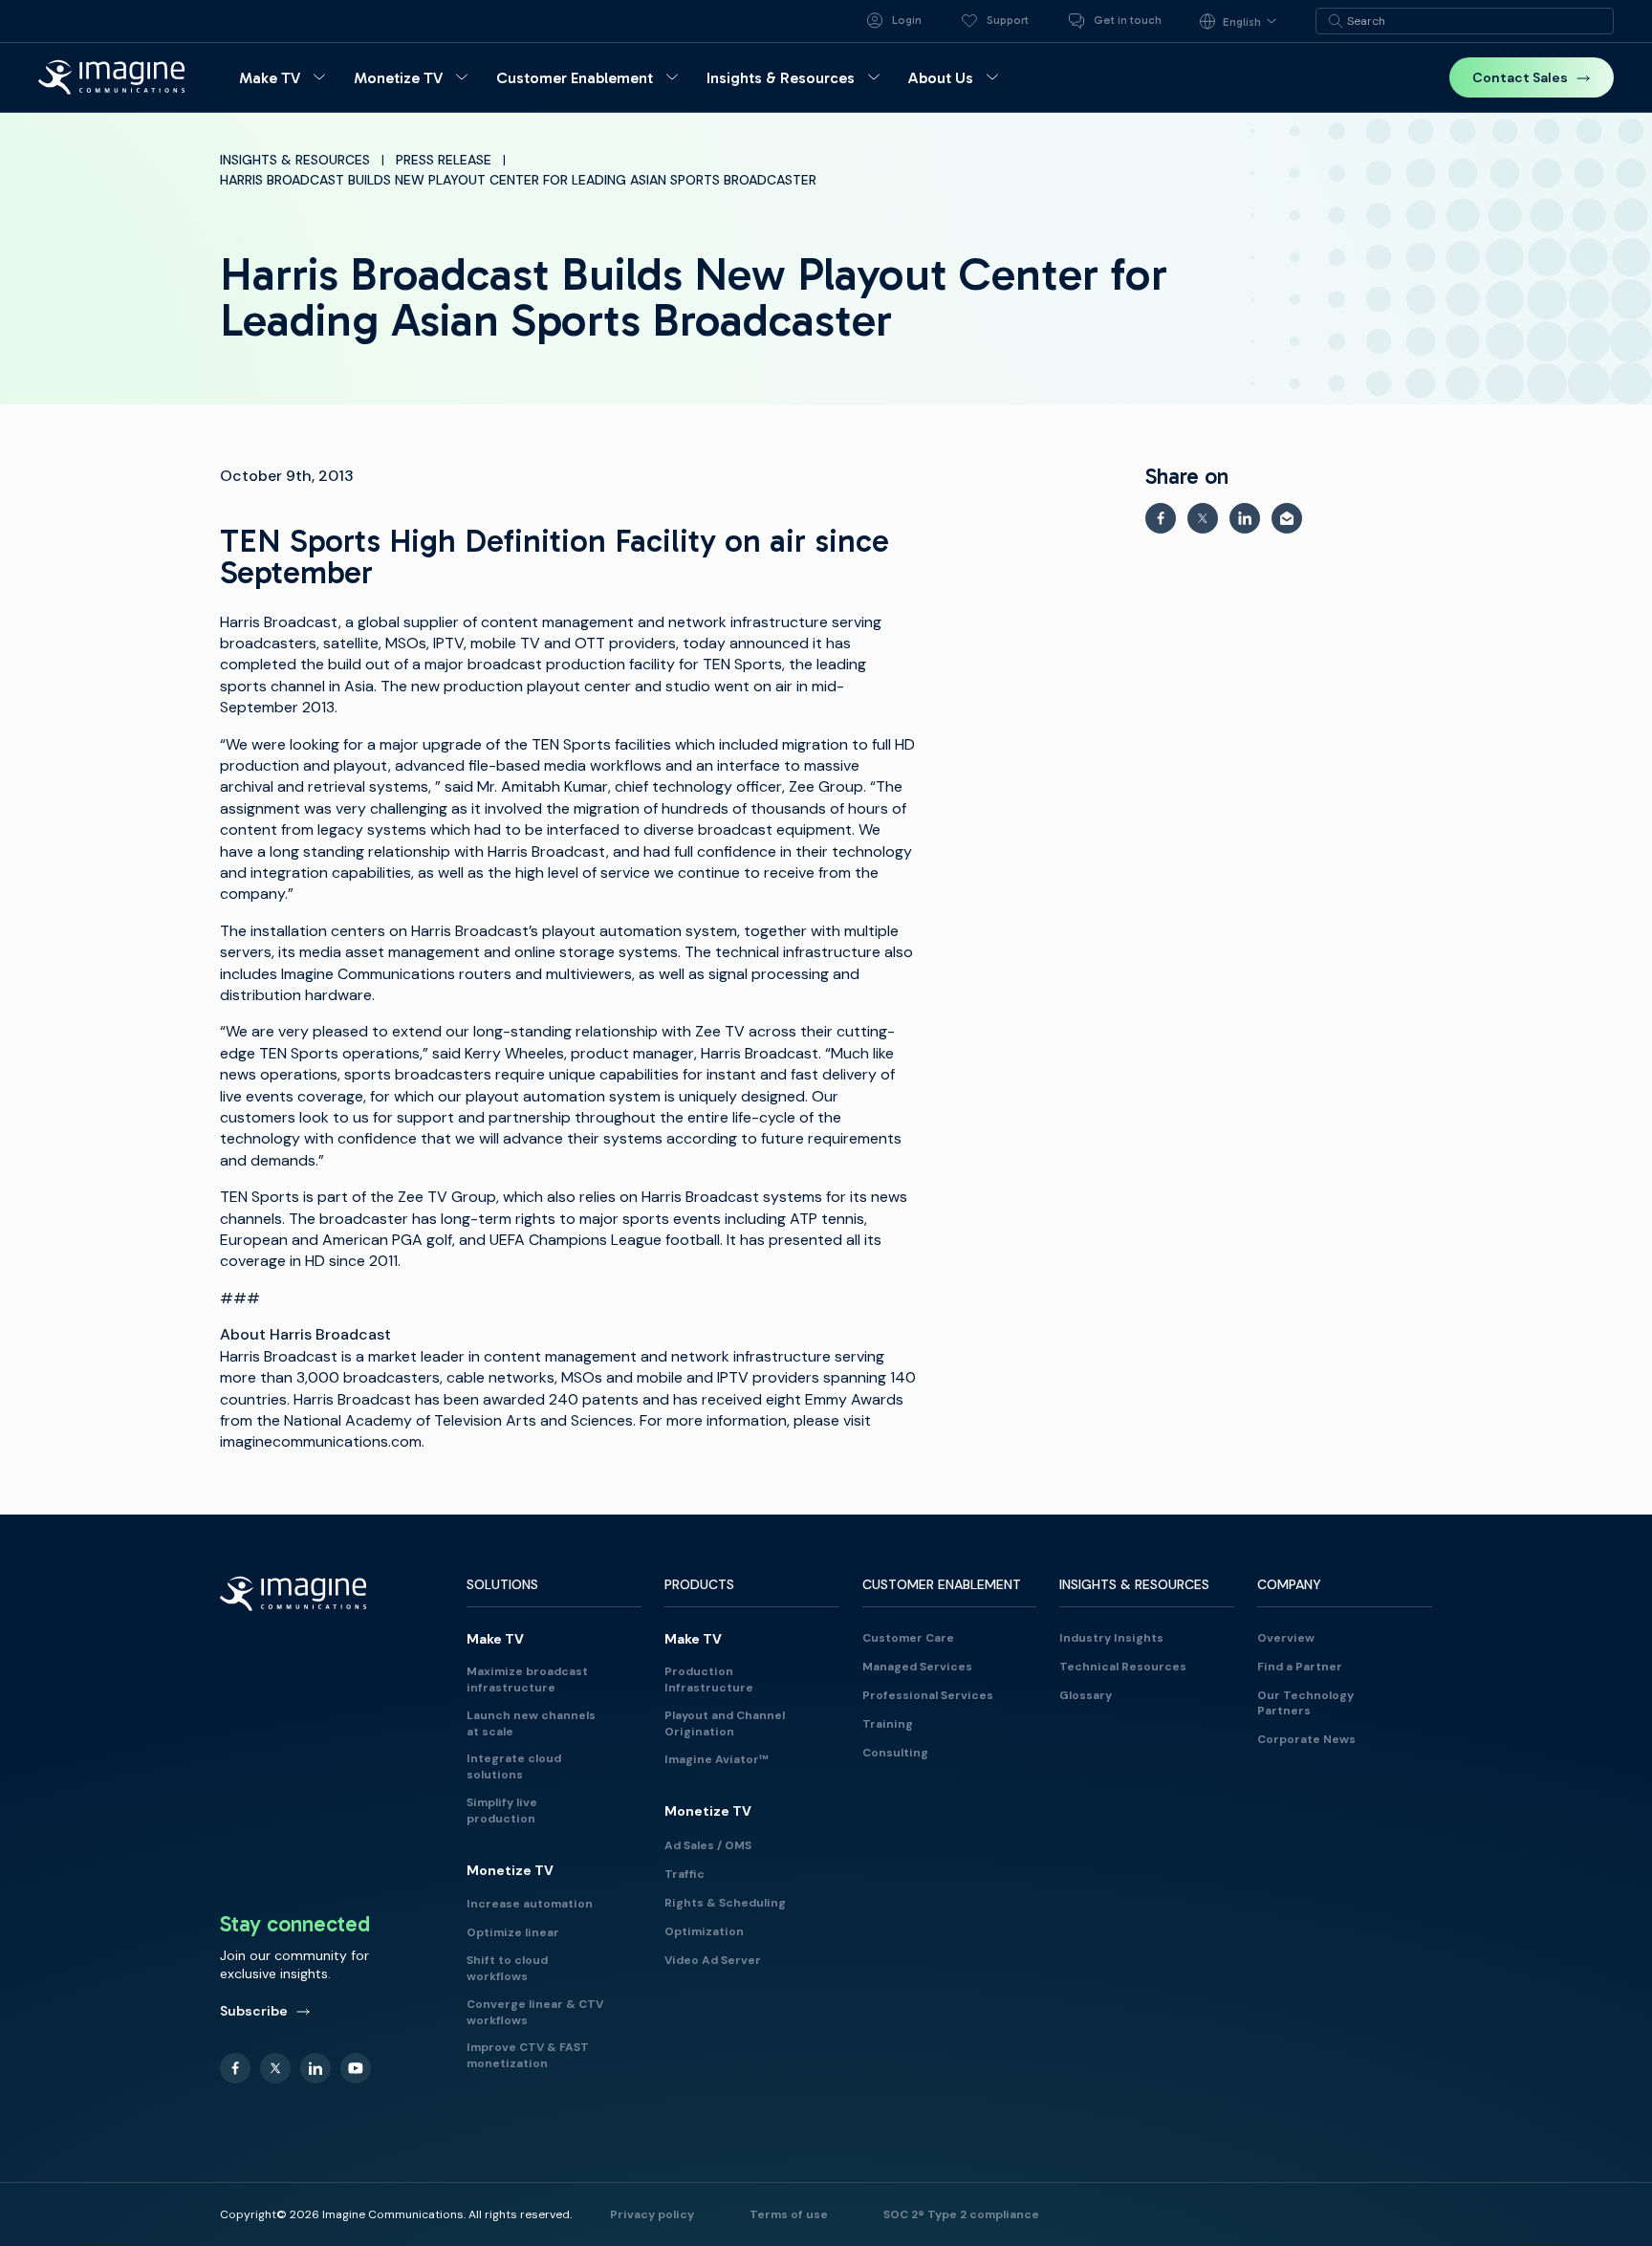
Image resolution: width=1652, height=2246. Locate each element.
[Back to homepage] (112, 77)
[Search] (1336, 21)
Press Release (444, 160)
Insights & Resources (295, 160)
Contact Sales (1520, 77)
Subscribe (254, 2011)
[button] (285, 77)
